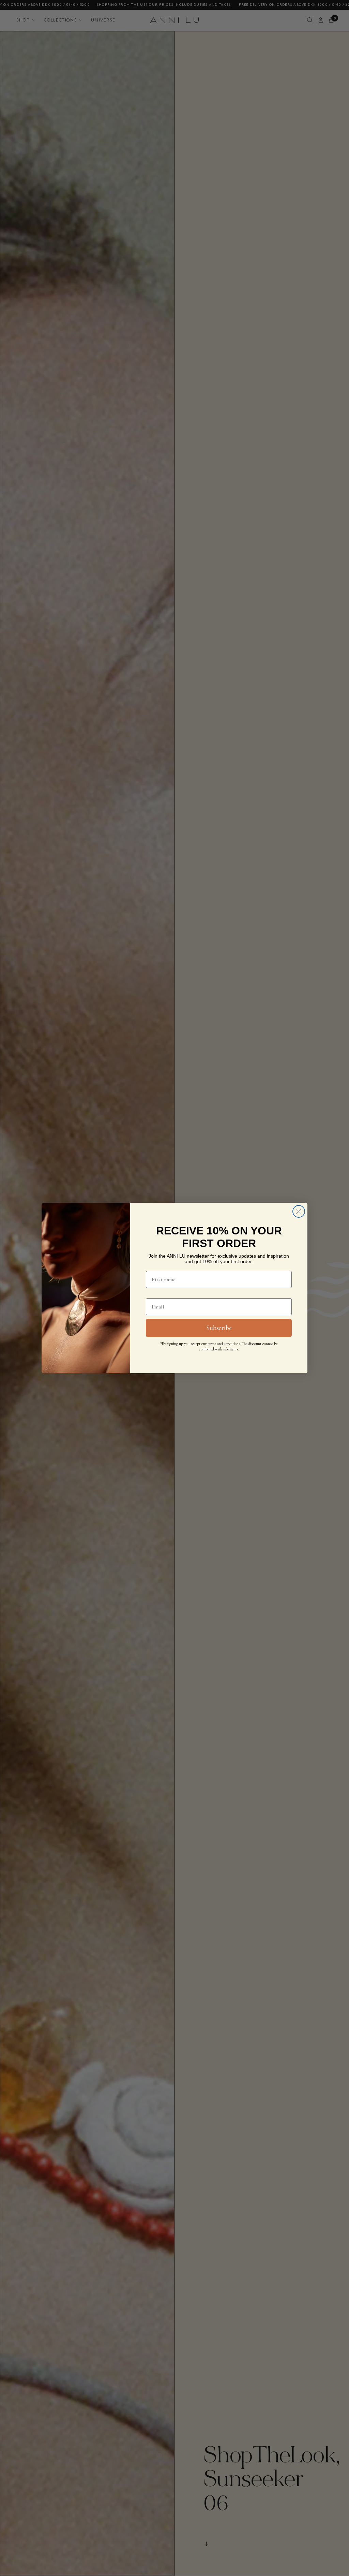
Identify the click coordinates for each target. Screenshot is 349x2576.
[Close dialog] (299, 1211)
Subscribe (219, 1328)
